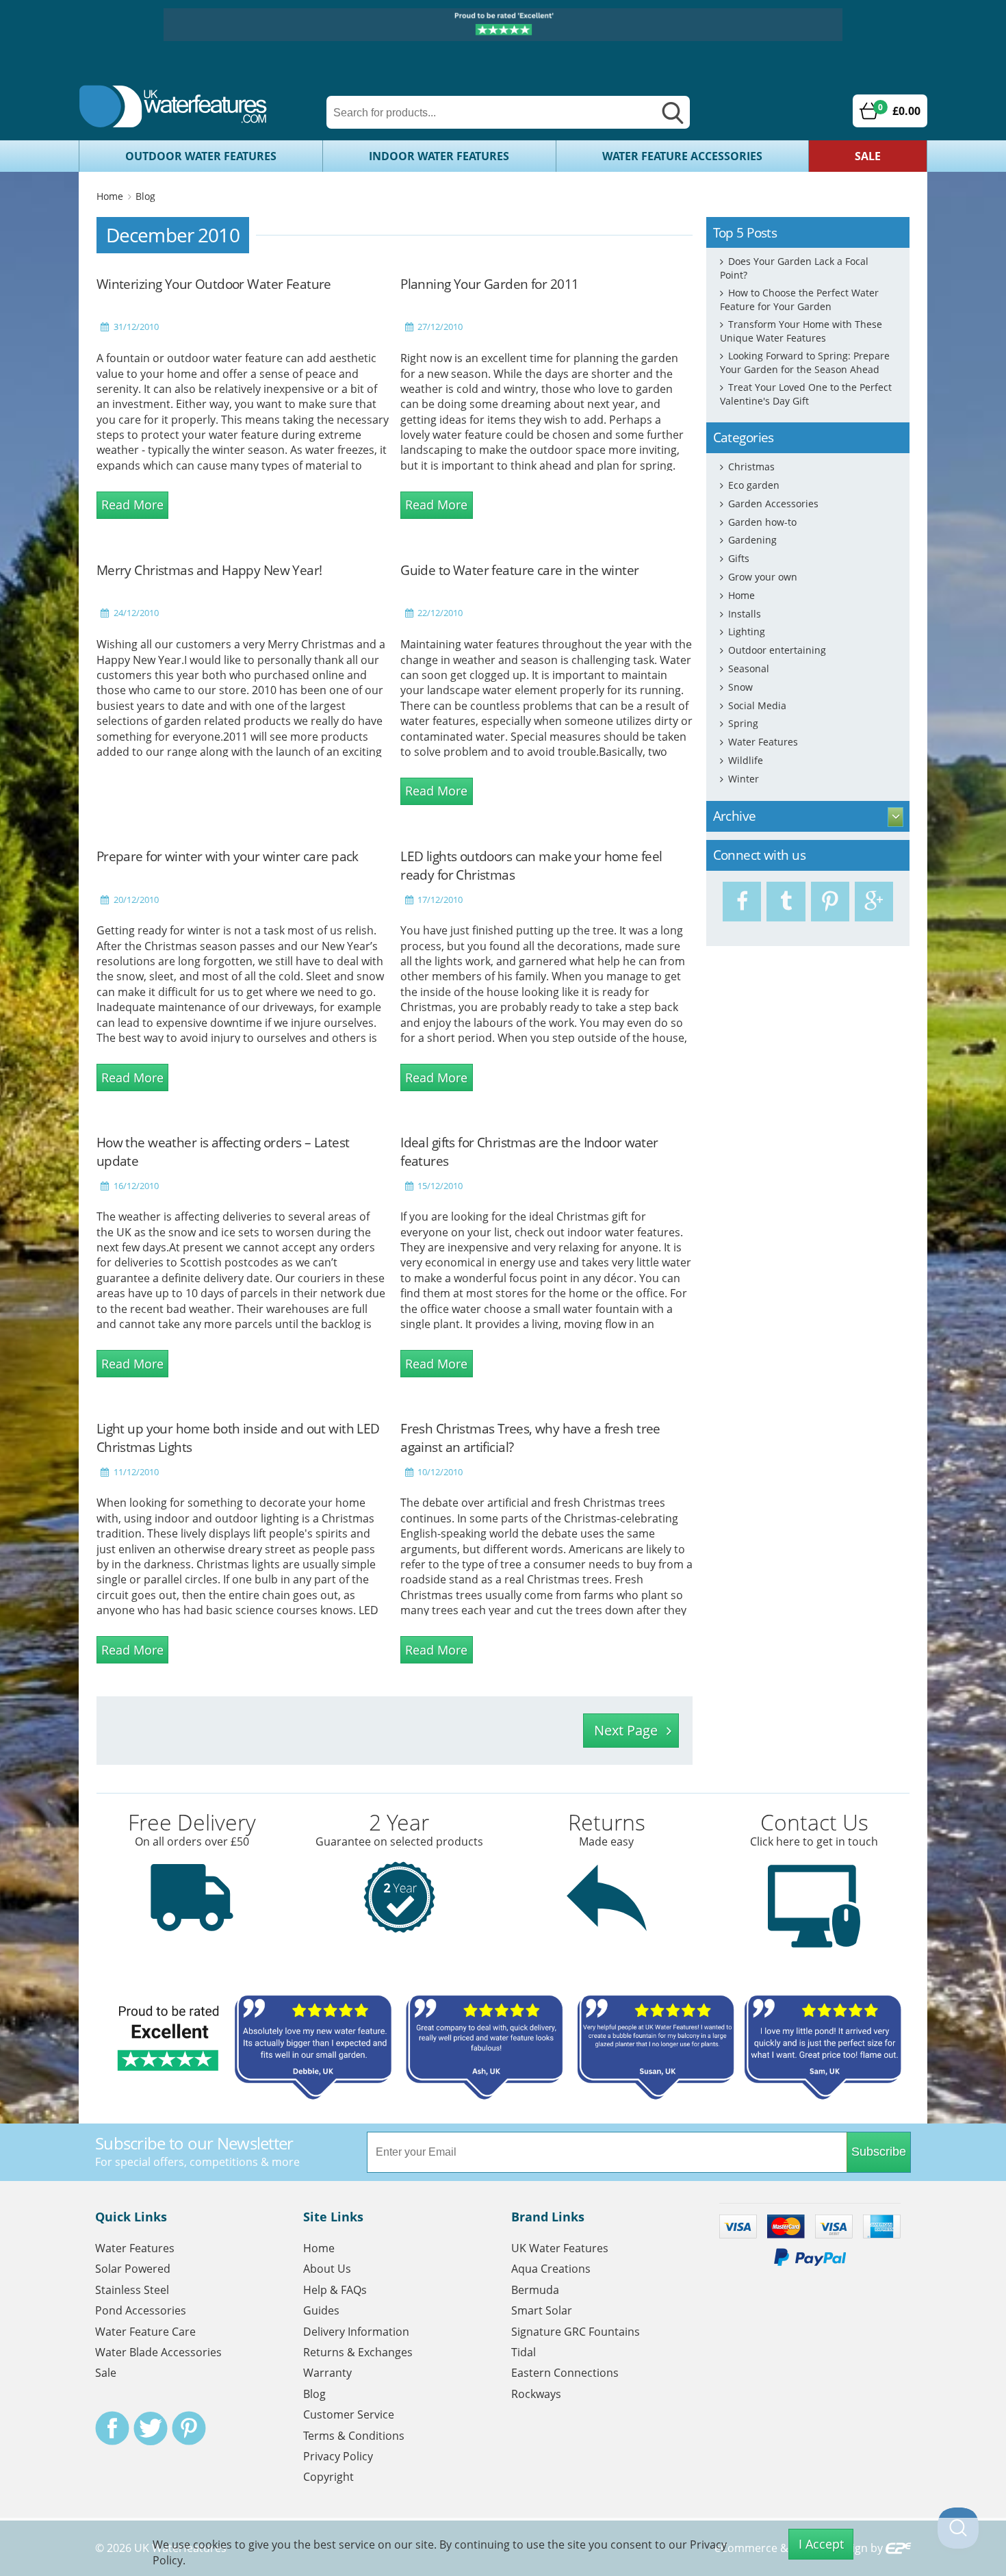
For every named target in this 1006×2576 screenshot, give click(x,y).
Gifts (739, 558)
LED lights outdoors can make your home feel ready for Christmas (531, 865)
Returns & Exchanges (358, 2352)
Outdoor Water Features (201, 156)
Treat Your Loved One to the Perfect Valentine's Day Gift (806, 394)
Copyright (328, 2477)
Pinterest (189, 2428)
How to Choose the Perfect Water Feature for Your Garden (799, 299)
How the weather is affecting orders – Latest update (223, 1151)
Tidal (524, 2352)
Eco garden (754, 485)
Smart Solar (542, 2310)
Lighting (747, 632)
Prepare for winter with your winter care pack (228, 856)
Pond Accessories (141, 2310)
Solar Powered (133, 2269)
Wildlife (746, 760)
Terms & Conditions (354, 2436)
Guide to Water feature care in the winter (519, 570)
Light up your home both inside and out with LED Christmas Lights (238, 1438)
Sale (868, 156)
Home (110, 196)
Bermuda (535, 2290)
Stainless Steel (132, 2290)
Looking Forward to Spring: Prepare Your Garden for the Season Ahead (805, 362)
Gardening (752, 540)
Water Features (763, 742)
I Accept (821, 2544)
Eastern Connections (565, 2373)
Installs (745, 614)
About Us (327, 2269)
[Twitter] (786, 902)
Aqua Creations (551, 2269)
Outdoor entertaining (777, 650)
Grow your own (763, 577)
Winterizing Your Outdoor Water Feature (214, 284)
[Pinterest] (830, 902)
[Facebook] (742, 902)
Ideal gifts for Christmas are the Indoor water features (529, 1151)
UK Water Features (560, 2248)
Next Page (626, 1730)
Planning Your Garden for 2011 (489, 284)
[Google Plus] (874, 902)
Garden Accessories (773, 503)
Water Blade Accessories (158, 2352)
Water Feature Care (145, 2332)
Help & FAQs (335, 2290)
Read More (132, 505)
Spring (743, 723)
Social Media (757, 705)
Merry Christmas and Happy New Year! (209, 570)
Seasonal (749, 668)
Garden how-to (762, 522)
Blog (145, 196)
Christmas (751, 467)
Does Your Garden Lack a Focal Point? (794, 268)
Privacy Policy (338, 2456)
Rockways (536, 2394)
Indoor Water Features (439, 156)
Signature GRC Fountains (576, 2332)
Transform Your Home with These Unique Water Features (801, 331)
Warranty (327, 2373)
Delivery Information (356, 2332)
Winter (744, 779)
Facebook (112, 2428)
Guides (321, 2310)
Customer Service (349, 2414)
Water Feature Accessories (682, 156)
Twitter (151, 2428)
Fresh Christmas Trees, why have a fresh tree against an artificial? (530, 1438)
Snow (740, 687)
